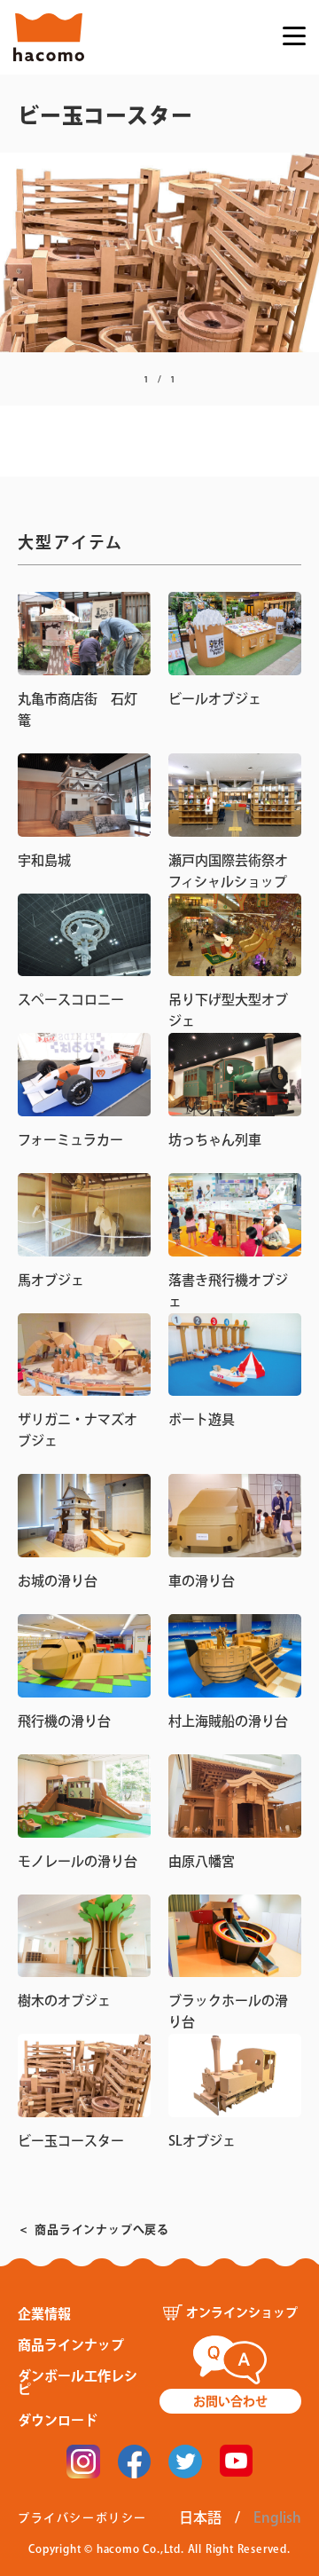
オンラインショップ (242, 2312)
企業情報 (44, 2314)
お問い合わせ (230, 2401)
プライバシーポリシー (82, 2518)
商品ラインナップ (71, 2345)
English (277, 2517)
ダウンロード (58, 2420)
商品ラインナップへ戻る (102, 2229)
